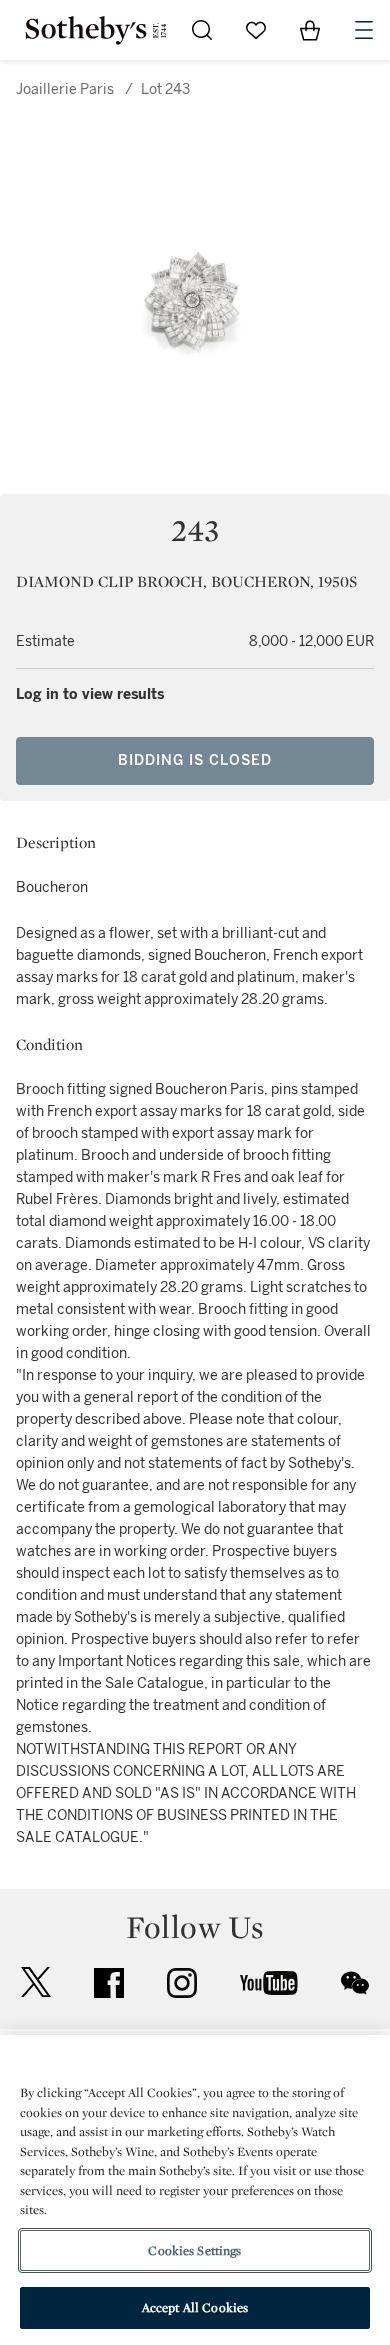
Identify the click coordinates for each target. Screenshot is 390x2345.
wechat (355, 1983)
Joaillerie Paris (65, 89)
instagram (182, 1983)
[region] (195, 2190)
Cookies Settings (194, 2250)
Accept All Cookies (195, 2307)
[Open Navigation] (364, 30)
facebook (109, 1983)
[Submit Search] (202, 30)
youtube (269, 1983)
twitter (36, 1982)
